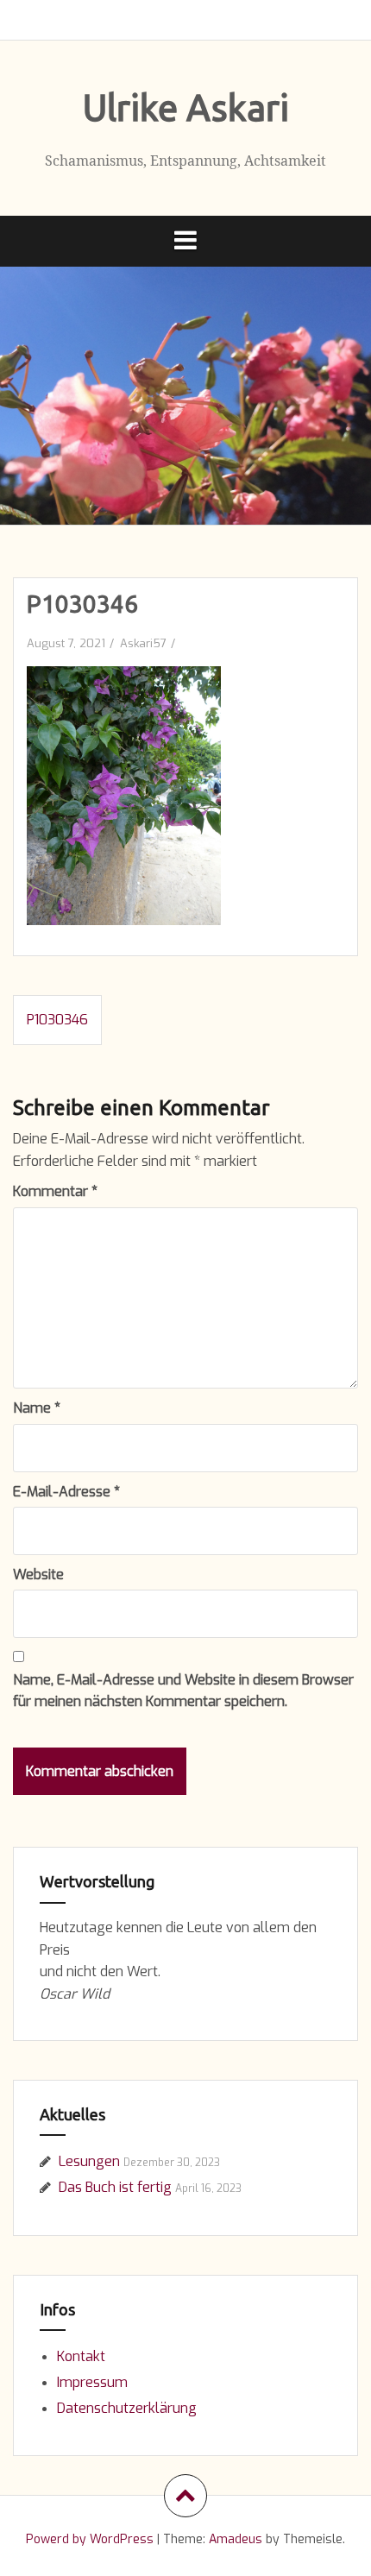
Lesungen (89, 2161)
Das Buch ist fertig (115, 2187)
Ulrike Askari (186, 107)
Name (37, 1408)
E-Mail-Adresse (66, 1492)
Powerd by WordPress (90, 2539)
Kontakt (81, 2356)
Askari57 (143, 643)
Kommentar (55, 1191)
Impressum (92, 2382)
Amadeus (236, 2539)
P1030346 (57, 1020)
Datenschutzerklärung (127, 2408)
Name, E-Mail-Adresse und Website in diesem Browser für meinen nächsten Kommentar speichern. (183, 1691)
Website (38, 1575)
